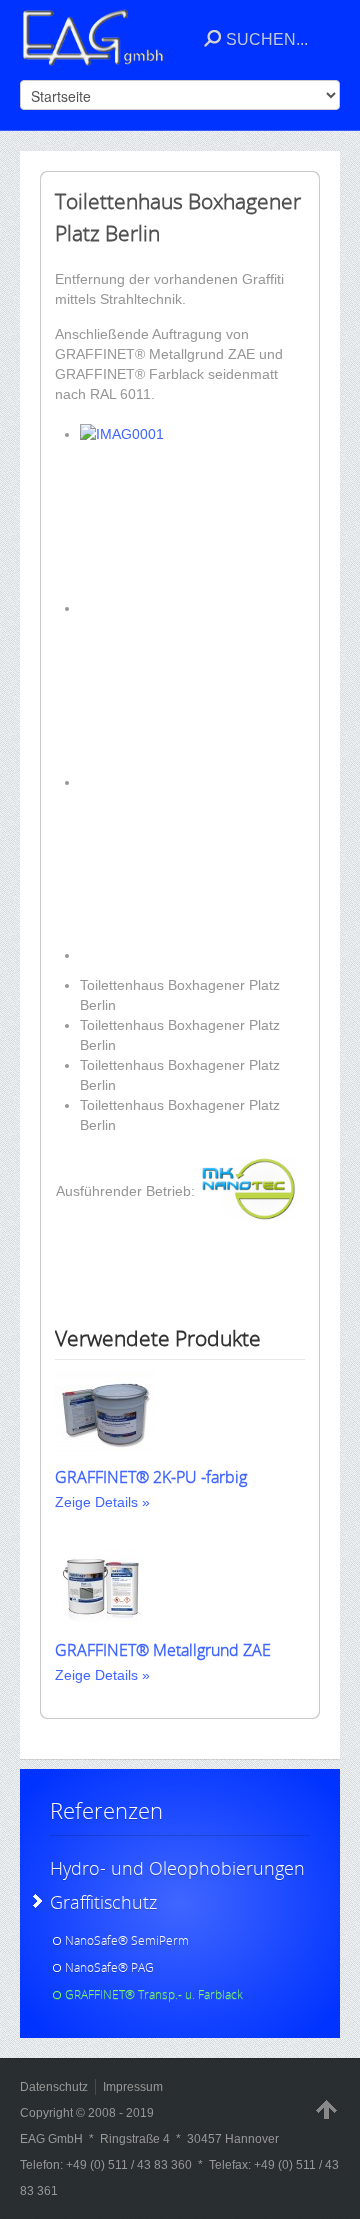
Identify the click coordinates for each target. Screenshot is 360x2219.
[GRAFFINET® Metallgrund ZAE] (105, 1627)
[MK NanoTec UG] (248, 1216)
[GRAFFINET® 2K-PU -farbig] (105, 1454)
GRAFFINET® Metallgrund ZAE (163, 1650)
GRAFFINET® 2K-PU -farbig (151, 1477)
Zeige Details (96, 1502)
